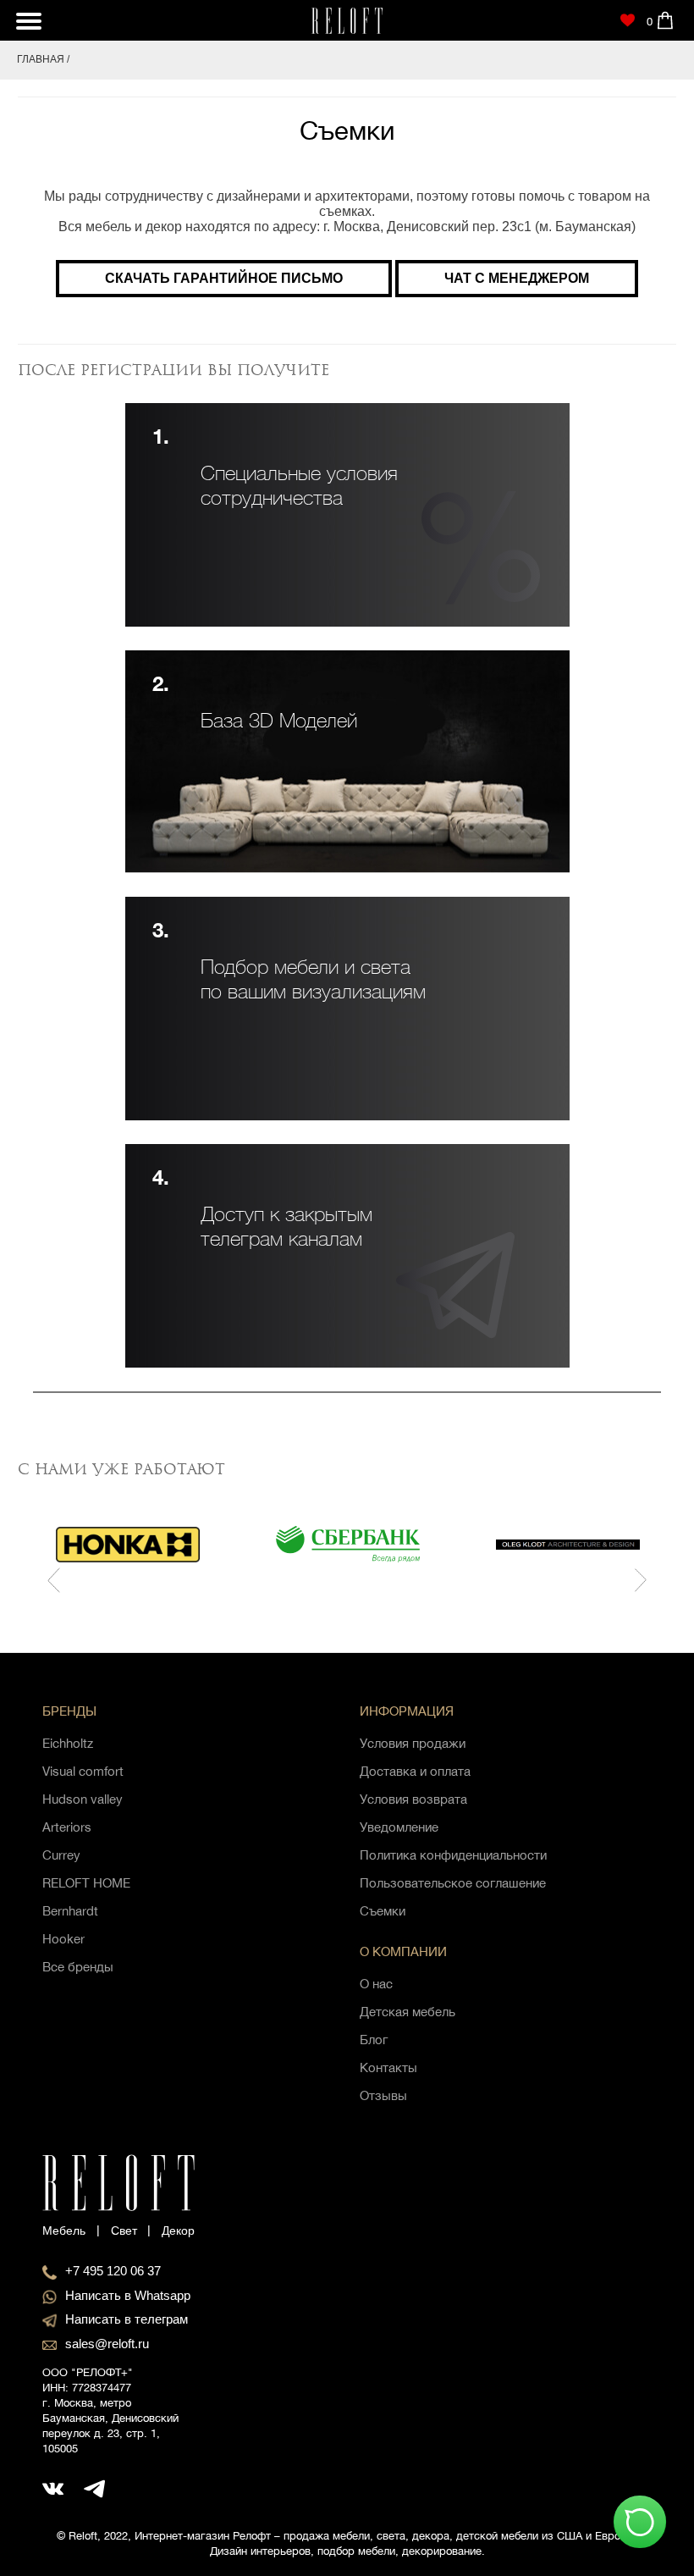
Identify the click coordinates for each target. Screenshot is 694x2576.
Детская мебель (408, 2012)
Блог (374, 2040)
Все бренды (78, 1967)
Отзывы (383, 2095)
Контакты (388, 2067)
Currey (61, 1855)
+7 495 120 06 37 (113, 2271)
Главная (41, 59)
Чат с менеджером (517, 278)
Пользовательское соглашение (453, 1883)
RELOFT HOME (86, 1883)
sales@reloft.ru (107, 2344)
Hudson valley (83, 1799)
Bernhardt (70, 1911)
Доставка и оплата (415, 1771)
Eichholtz (68, 1743)
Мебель (64, 2231)
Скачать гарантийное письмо (224, 278)
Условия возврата (413, 1799)
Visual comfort (83, 1771)
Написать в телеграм (127, 2319)
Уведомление (399, 1827)
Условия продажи (413, 1743)
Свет (124, 2231)
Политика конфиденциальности (453, 1855)
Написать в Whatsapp (128, 2295)
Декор (178, 2231)
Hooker (63, 1939)
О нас (376, 1984)
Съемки (383, 1911)
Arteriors (67, 1827)
